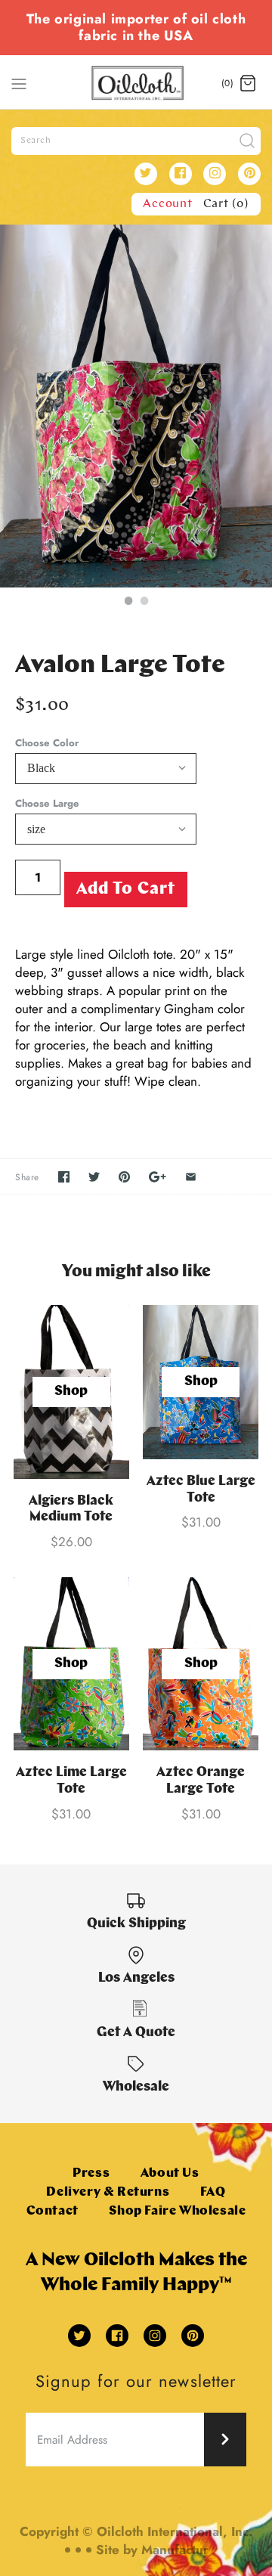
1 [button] (128, 603)
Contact (53, 2211)
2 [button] (144, 603)
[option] (136, 406)
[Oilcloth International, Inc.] (136, 83)
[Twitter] (146, 174)
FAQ (213, 2192)
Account (168, 204)
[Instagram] (215, 174)
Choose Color (47, 743)
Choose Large (47, 804)
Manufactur (175, 2550)
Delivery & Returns (108, 2192)
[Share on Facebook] (64, 1177)
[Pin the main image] (124, 1177)
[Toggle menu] (19, 82)
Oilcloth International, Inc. (175, 2531)
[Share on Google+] (158, 1177)
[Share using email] (191, 1177)
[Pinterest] (249, 174)
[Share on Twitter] (94, 1177)
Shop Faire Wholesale (177, 2211)
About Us (170, 2173)
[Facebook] (181, 174)
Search (36, 141)
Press (91, 2173)
